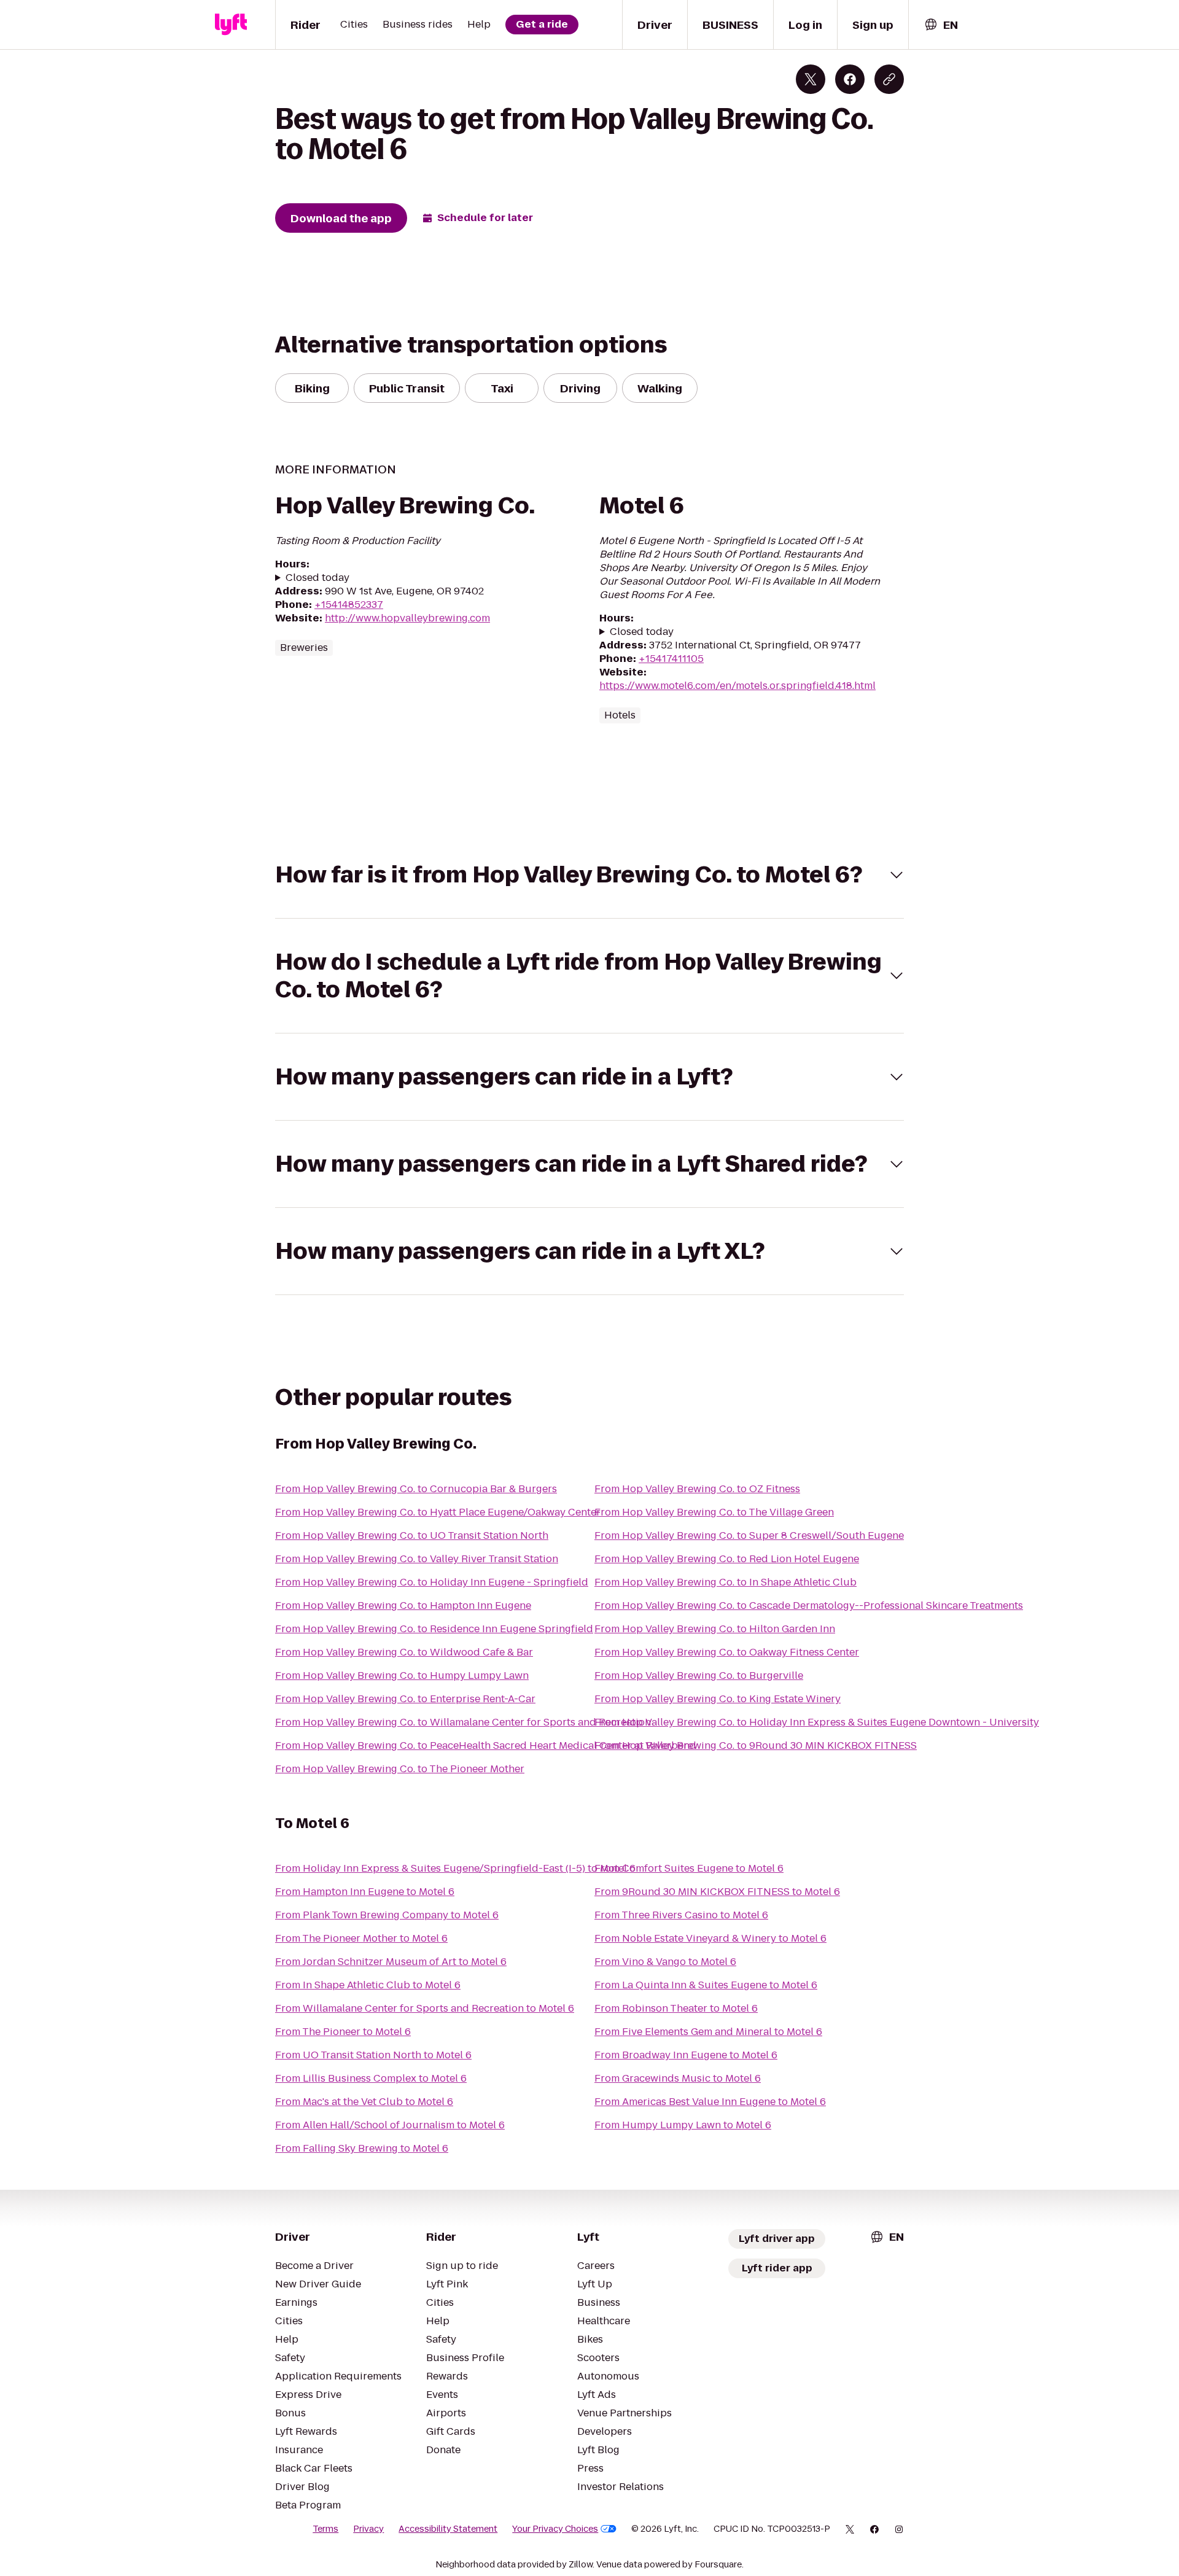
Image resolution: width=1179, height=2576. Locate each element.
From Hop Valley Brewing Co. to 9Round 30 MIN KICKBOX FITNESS (756, 1745)
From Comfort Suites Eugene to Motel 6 (689, 1868)
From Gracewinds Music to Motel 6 (678, 2078)
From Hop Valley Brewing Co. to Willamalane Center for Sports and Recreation (463, 1722)
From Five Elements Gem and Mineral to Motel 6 (708, 2032)
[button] (589, 875)
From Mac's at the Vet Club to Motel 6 (364, 2102)
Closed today (317, 578)
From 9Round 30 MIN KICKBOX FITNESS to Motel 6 (717, 1892)
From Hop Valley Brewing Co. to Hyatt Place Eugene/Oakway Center (438, 1512)
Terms (325, 2529)
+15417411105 (671, 659)
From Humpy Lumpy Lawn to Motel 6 (683, 2125)
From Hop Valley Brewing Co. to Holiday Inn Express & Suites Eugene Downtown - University (817, 1722)
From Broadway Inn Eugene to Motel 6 (686, 2055)
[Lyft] (231, 25)
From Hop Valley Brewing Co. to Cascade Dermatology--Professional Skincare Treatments (809, 1605)
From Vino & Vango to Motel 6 (665, 1962)
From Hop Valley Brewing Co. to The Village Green (714, 1512)
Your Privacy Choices (555, 2529)
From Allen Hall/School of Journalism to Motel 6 (390, 2125)
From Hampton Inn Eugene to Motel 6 (365, 1892)
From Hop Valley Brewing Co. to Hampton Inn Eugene (403, 1605)
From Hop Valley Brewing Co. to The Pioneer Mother (400, 1769)
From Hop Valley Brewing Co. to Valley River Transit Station (417, 1559)
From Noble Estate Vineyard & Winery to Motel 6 (710, 1938)
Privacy (368, 2529)
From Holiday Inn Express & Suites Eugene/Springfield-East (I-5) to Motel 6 (455, 1868)
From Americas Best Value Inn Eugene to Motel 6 (710, 2102)
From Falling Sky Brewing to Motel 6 (362, 2148)
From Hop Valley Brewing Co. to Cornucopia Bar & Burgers (416, 1489)
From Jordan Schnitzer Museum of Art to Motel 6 (391, 1962)
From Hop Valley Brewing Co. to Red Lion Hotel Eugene (727, 1559)
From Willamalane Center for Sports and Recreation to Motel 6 (425, 2008)
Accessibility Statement (448, 2529)
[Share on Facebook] (850, 79)
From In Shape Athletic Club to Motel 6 (368, 1985)
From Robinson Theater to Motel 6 (676, 2008)
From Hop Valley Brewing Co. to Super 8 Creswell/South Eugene (749, 1535)
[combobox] (941, 25)
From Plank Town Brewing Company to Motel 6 (387, 1915)
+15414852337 (349, 605)
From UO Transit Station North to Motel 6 (373, 2055)
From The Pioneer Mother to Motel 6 (361, 1938)
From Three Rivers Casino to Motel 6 (681, 1915)
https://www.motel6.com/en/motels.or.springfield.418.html (737, 686)
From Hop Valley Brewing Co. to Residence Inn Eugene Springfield (434, 1629)
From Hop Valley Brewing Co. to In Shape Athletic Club (726, 1582)
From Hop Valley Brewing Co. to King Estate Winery (718, 1699)
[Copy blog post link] (889, 79)
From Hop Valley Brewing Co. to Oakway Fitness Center (727, 1652)
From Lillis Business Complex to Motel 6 (371, 2078)
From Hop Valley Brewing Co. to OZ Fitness (697, 1489)
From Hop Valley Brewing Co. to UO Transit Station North (412, 1535)
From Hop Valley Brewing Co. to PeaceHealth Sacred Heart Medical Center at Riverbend (486, 1745)
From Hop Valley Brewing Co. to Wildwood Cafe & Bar (404, 1652)
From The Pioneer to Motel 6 (343, 2032)
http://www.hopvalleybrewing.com (407, 618)
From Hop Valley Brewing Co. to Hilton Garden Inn (715, 1629)
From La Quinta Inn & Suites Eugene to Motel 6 (706, 1985)
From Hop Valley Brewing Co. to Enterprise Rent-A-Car (405, 1699)
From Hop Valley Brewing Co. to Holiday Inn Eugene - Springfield (432, 1582)
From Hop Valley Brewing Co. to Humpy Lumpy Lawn (402, 1675)
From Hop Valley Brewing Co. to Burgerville (699, 1675)
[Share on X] (811, 79)
